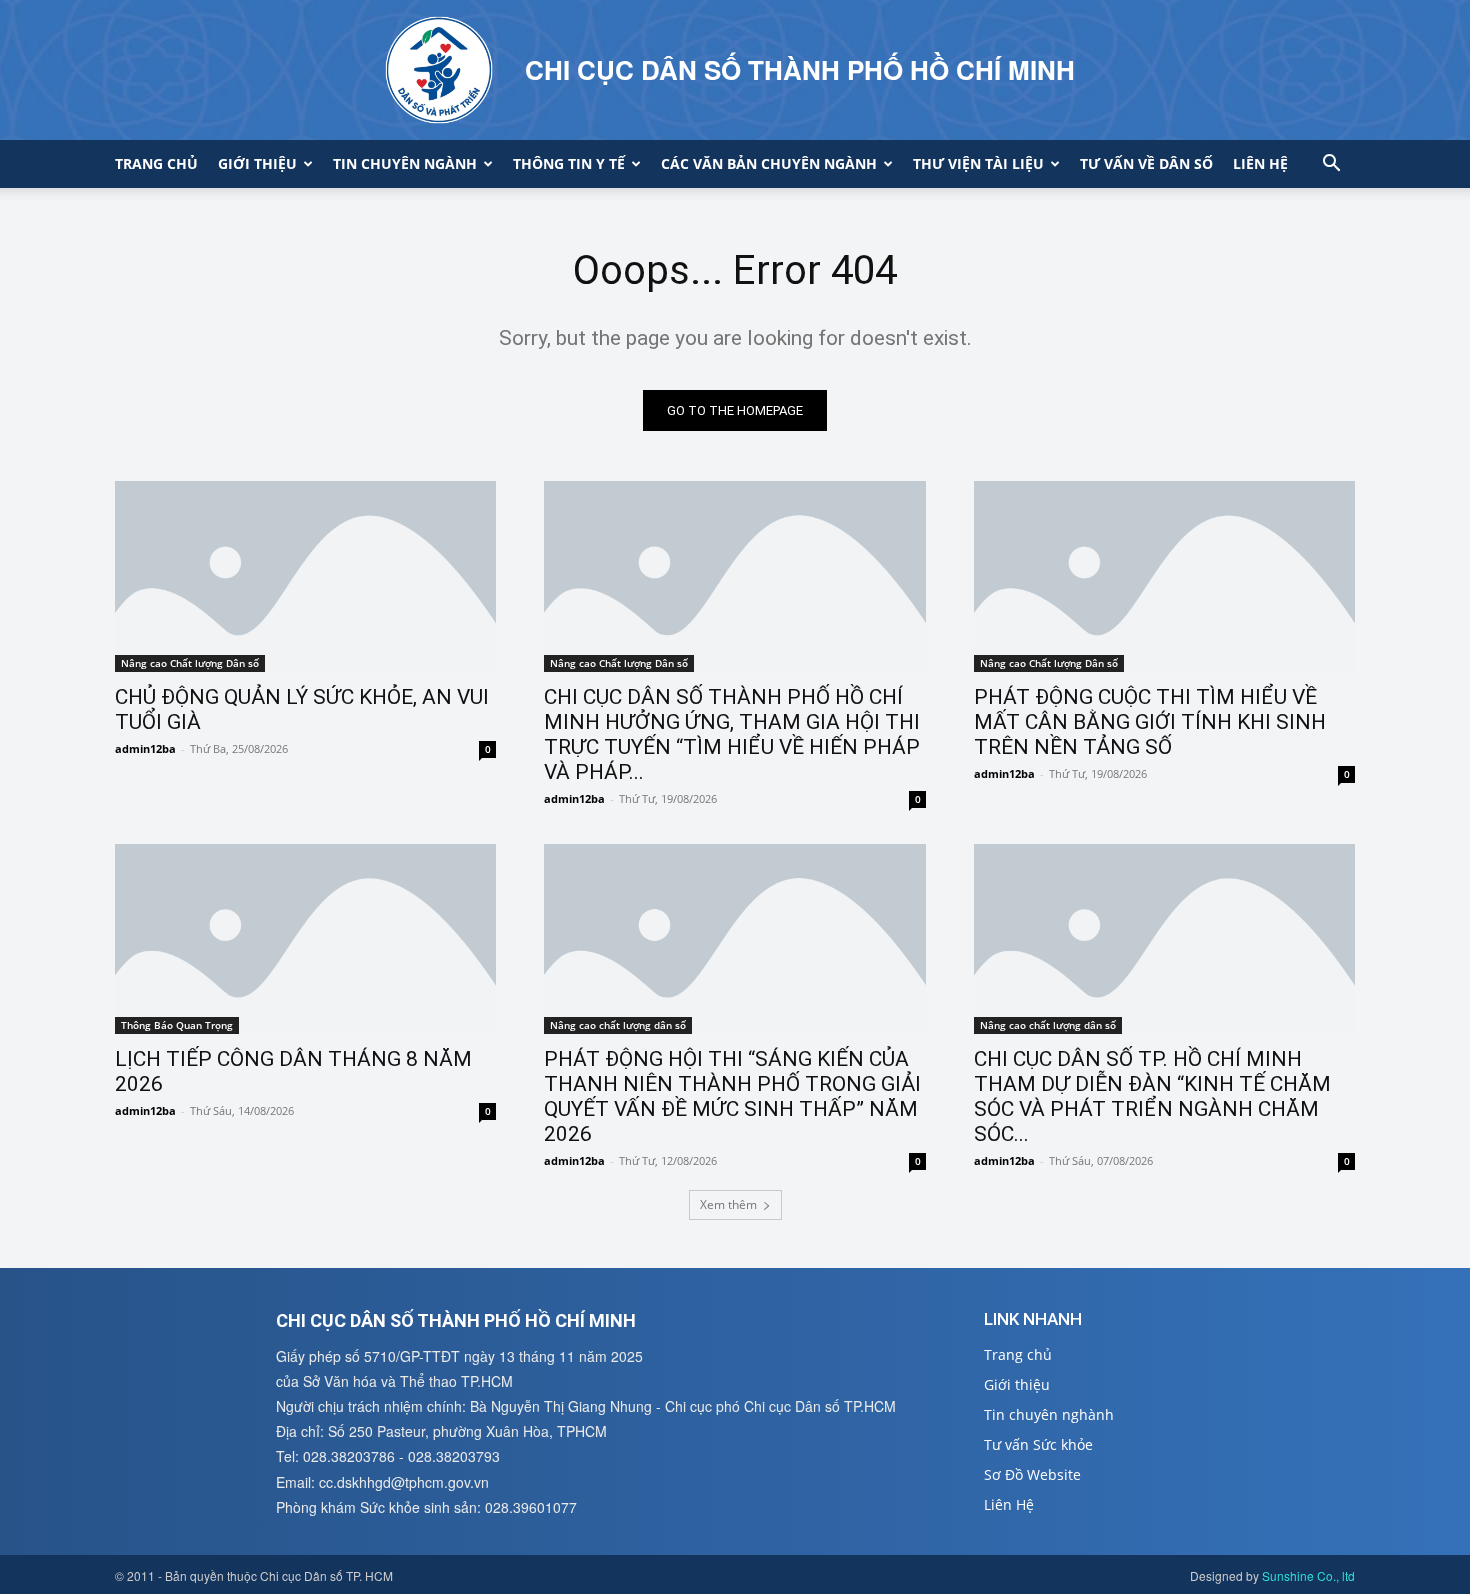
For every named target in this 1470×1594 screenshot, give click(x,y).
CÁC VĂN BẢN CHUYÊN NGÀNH (769, 163)
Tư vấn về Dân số (1146, 163)
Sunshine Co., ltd (1308, 1575)
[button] (1331, 165)
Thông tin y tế (569, 163)
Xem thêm (728, 1204)
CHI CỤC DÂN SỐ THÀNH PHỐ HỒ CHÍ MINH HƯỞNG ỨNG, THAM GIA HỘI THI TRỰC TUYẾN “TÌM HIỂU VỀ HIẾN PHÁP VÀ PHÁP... (732, 734)
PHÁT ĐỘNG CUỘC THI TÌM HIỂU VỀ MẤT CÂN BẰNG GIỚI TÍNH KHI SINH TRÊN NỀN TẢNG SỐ (1150, 722)
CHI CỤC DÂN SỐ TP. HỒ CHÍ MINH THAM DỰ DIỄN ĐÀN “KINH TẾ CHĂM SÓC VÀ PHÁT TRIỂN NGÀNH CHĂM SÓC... (1152, 1096)
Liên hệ (1260, 163)
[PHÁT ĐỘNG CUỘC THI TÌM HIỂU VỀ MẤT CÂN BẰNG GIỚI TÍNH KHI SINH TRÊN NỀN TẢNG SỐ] (1164, 576)
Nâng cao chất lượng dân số (618, 1025)
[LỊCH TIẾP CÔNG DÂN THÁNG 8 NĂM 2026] (305, 939)
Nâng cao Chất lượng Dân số (190, 663)
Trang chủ (156, 163)
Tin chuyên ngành (405, 163)
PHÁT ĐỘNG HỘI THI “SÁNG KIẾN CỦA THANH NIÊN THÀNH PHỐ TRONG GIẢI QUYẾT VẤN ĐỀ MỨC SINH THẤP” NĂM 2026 (732, 1096)
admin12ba (145, 748)
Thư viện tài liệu (978, 163)
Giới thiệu (257, 163)
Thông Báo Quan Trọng (177, 1025)
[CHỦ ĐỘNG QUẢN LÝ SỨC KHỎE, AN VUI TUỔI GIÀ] (305, 576)
